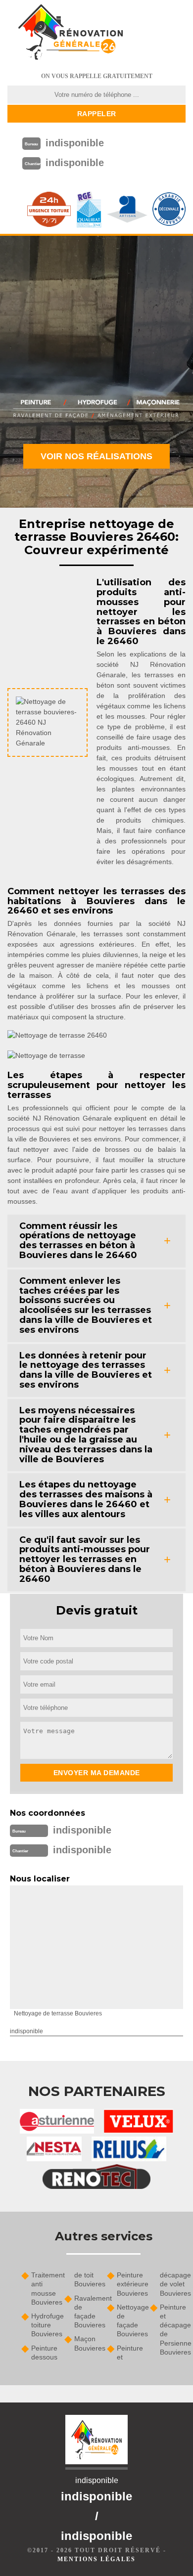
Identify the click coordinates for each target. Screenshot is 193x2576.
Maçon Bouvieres (87, 2343)
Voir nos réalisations (96, 456)
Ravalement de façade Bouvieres (87, 2312)
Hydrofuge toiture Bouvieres (44, 2325)
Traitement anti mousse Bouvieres (44, 2289)
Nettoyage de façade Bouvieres (130, 2321)
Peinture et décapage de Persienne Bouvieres (173, 2330)
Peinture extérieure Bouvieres (130, 2284)
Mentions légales (96, 2559)
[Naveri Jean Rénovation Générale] (70, 32)
